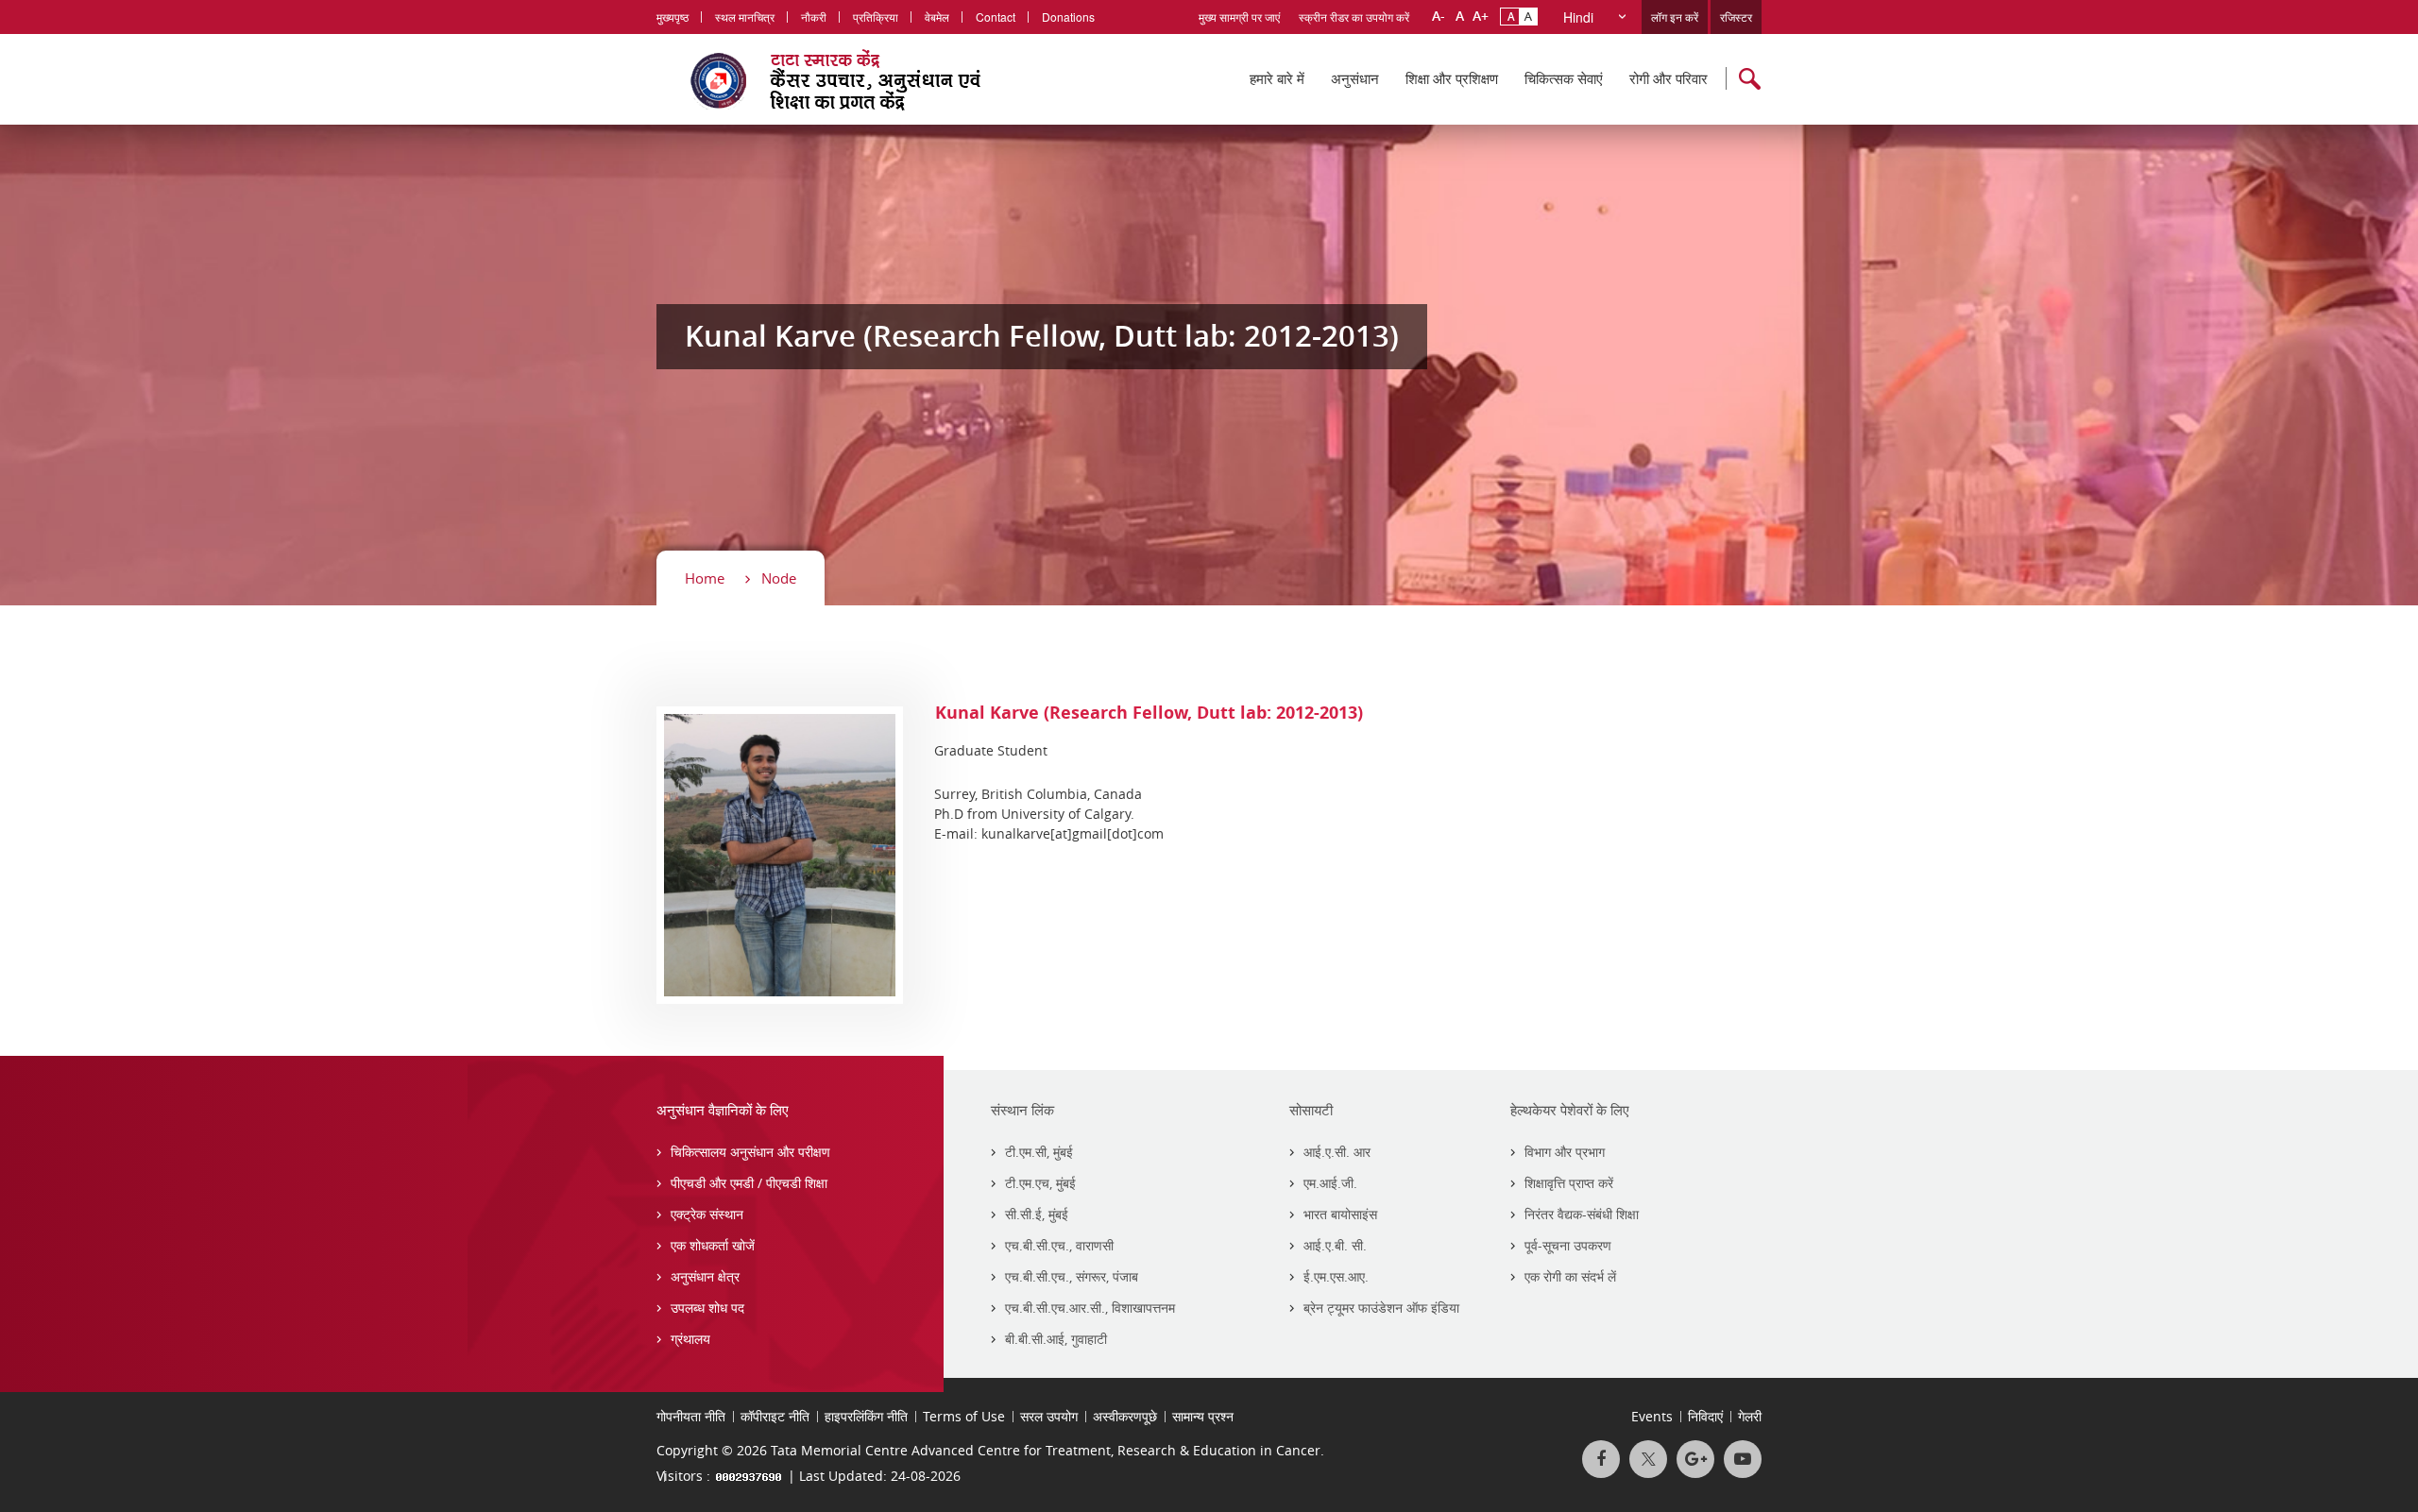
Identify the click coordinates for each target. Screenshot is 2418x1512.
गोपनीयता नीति (691, 1416)
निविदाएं (1705, 1416)
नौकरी (814, 17)
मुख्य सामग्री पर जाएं (1239, 17)
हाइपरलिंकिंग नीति (866, 1416)
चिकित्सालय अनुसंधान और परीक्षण (750, 1152)
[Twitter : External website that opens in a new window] (1648, 1459)
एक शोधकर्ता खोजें (713, 1245)
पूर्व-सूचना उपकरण (1568, 1245)
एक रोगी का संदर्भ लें (1570, 1276)
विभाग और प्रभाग (1565, 1152)
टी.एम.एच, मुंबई (1040, 1183)
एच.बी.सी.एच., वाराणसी (1059, 1245)
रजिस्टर (1736, 17)
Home (705, 578)
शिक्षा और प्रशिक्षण (1452, 78)
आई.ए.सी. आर (1337, 1152)
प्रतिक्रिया (876, 17)
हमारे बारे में (1277, 78)
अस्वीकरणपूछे (1125, 1416)
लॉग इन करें (1675, 17)
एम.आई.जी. (1330, 1183)
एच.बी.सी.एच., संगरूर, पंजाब (1072, 1276)
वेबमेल (937, 17)
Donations (1068, 17)
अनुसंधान (1355, 78)
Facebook (1601, 1459)
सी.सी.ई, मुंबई (1037, 1214)
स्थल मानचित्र (745, 17)
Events (1652, 1416)
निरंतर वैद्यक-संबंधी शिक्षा (1582, 1214)
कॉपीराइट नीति (775, 1416)
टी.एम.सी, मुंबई (1039, 1152)
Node (779, 578)
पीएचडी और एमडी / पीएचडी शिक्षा (749, 1183)
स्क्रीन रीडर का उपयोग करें (1354, 17)
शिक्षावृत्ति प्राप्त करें (1569, 1183)
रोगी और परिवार (1669, 78)
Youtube (1743, 1459)
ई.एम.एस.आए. (1336, 1276)
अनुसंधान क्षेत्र (705, 1276)
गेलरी (1750, 1416)
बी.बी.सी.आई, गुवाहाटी (1056, 1339)
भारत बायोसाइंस (1340, 1214)
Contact (996, 17)
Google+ (1695, 1459)
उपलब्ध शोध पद (707, 1308)
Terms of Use (964, 1416)
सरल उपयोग (1049, 1416)
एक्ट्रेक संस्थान (707, 1214)
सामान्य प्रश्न (1203, 1416)
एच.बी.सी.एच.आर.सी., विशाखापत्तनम (1090, 1308)
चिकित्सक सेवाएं (1564, 78)
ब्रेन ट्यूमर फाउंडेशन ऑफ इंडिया (1381, 1308)
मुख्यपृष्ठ (673, 17)
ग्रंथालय (690, 1339)
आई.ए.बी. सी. (1335, 1245)
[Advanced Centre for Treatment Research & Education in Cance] (860, 79)
